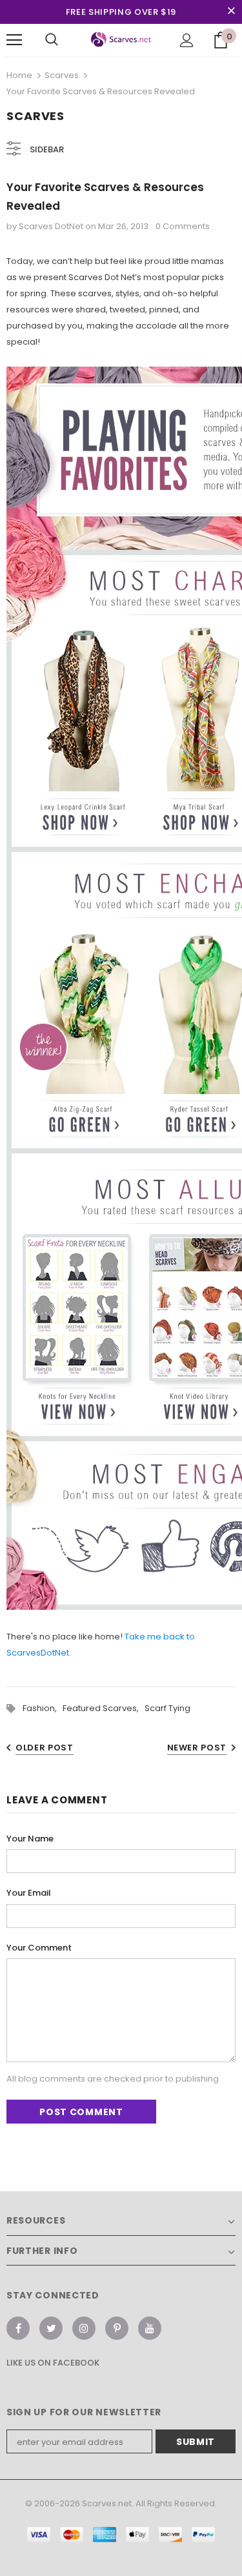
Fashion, (43, 1708)
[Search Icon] (52, 40)
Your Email (29, 1893)
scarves (62, 75)
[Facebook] (18, 2328)
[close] (231, 12)
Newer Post (197, 1748)
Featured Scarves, (104, 1708)
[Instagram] (84, 2328)
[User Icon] (187, 40)
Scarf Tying (167, 1708)
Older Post (45, 1748)
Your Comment (39, 1948)
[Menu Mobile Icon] (14, 40)
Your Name (30, 1839)
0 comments (183, 226)
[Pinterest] (117, 2328)
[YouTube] (150, 2328)
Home (19, 75)
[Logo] (121, 40)
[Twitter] (51, 2328)
